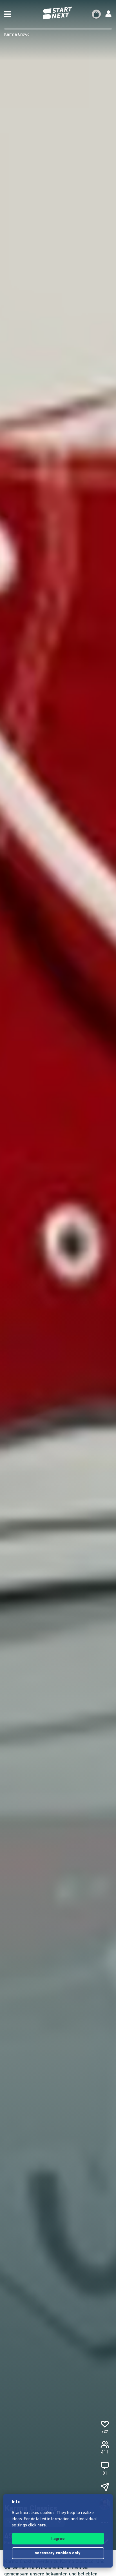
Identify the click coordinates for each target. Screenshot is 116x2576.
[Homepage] (58, 13)
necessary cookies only (58, 2553)
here (42, 2525)
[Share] (105, 2487)
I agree (58, 2539)
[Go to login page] (108, 14)
